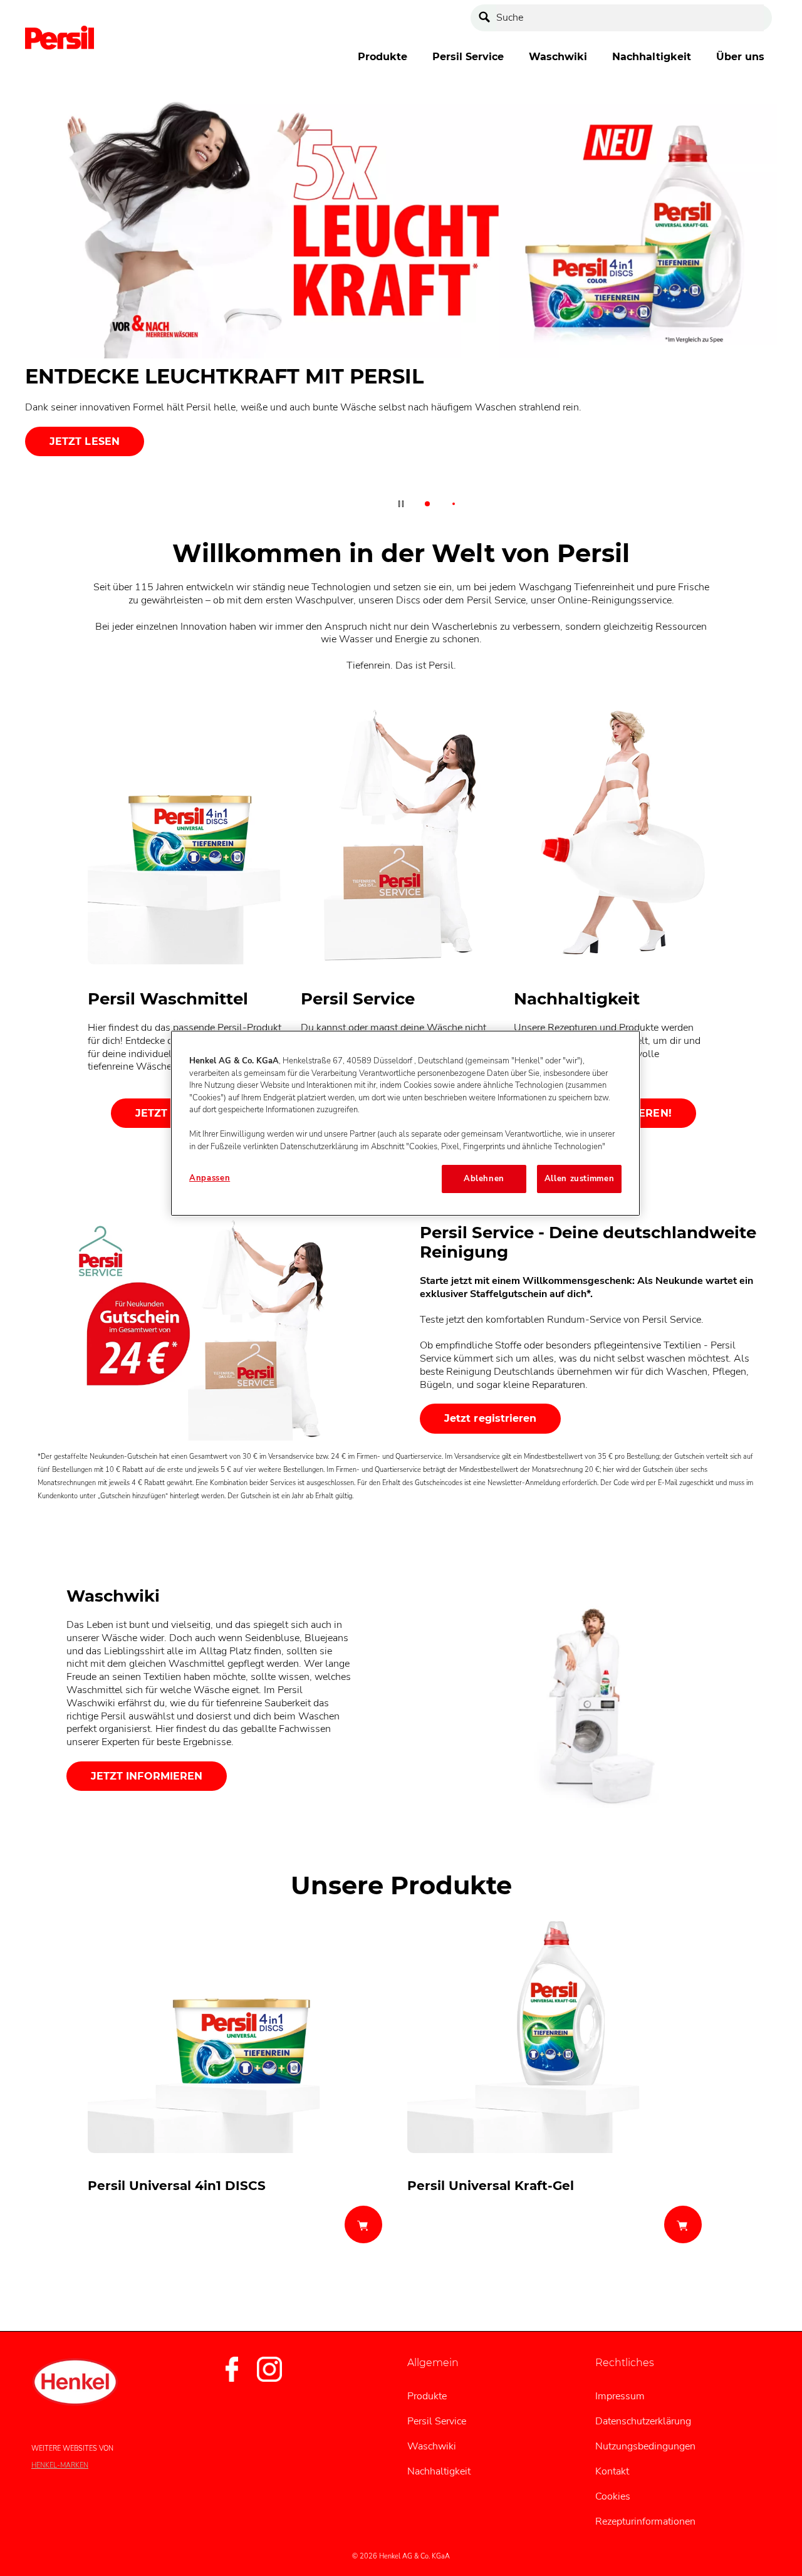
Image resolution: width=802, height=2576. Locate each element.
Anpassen (210, 1178)
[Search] (487, 18)
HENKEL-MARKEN (60, 2465)
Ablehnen (484, 1179)
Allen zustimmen (580, 1179)
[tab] (427, 504)
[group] (401, 307)
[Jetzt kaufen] (363, 2224)
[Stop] (401, 504)
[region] (405, 1123)
